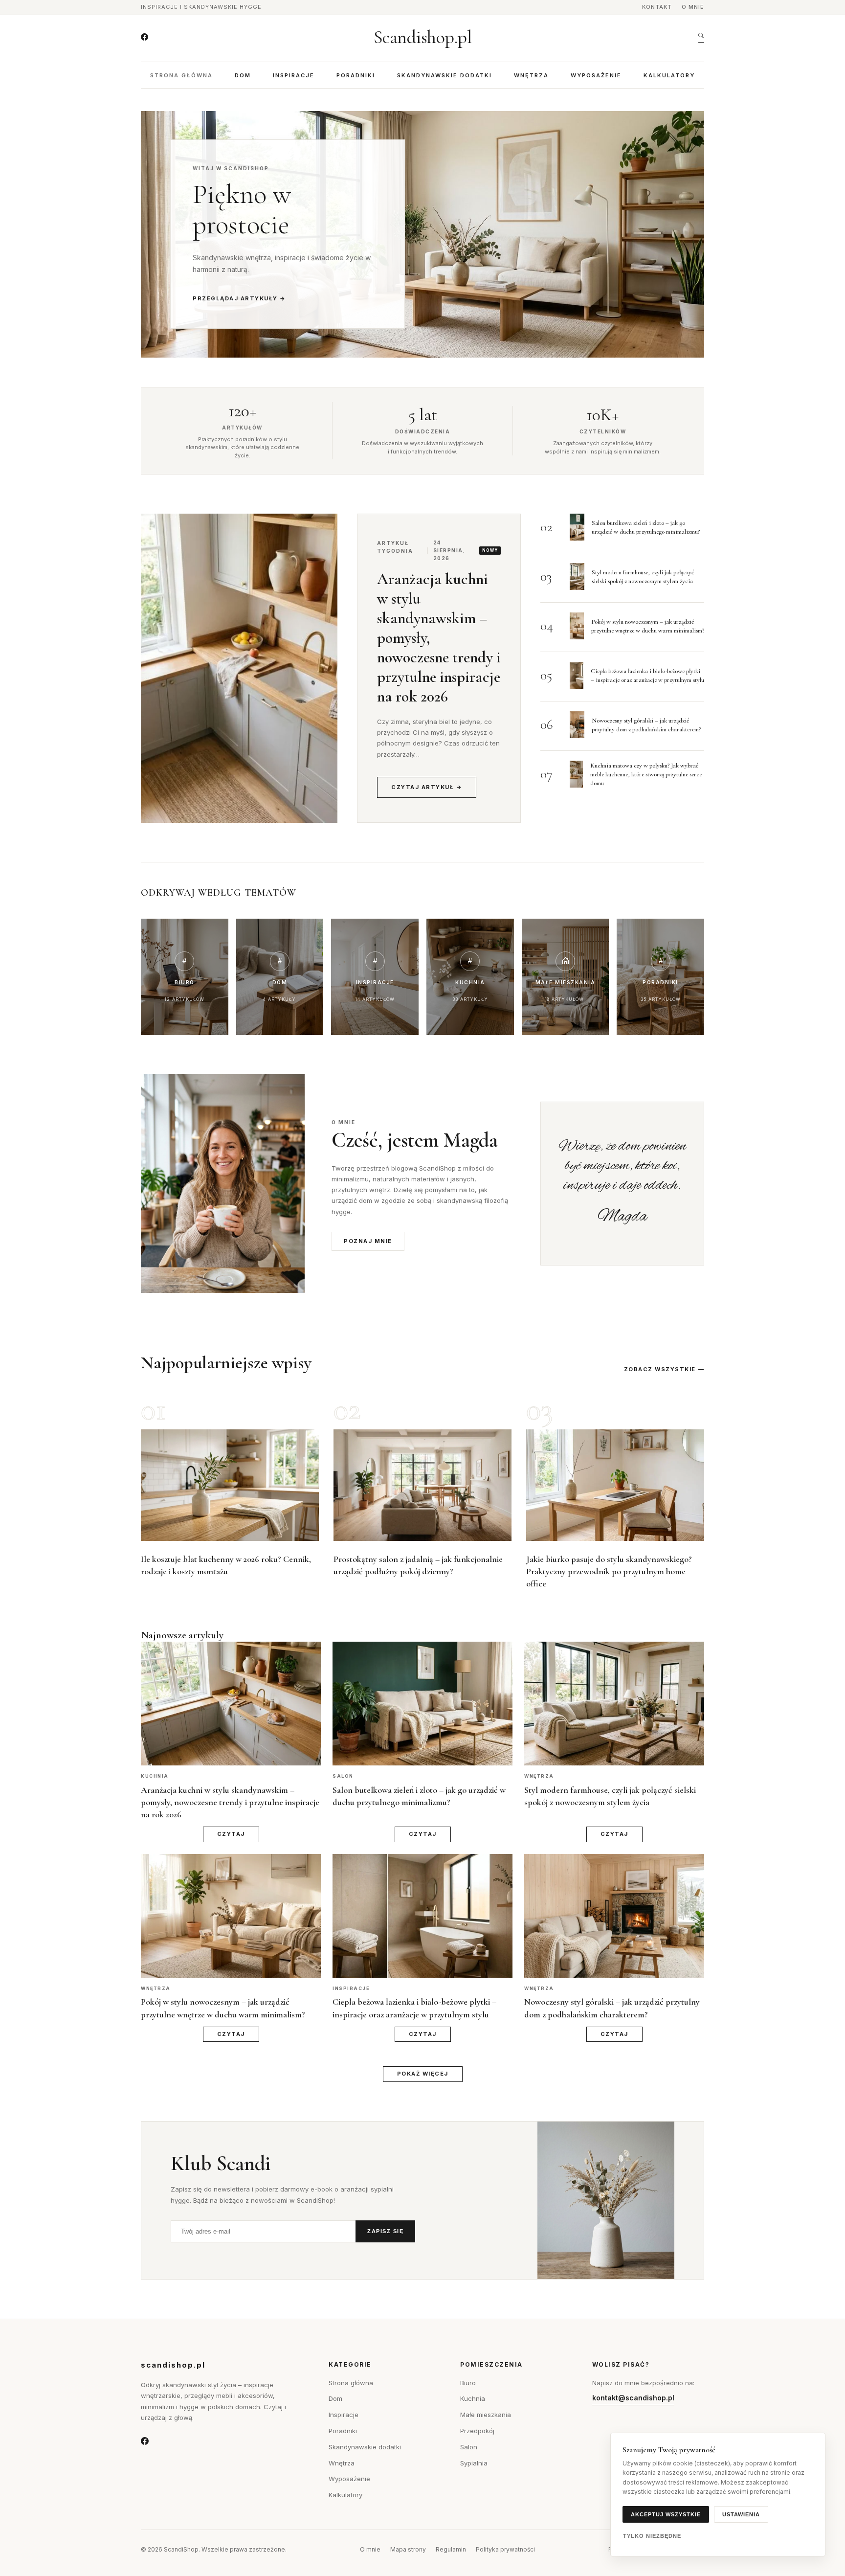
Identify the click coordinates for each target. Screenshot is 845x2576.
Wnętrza (531, 75)
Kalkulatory (669, 75)
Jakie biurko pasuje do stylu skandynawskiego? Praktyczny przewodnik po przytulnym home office (609, 1571)
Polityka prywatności (505, 2549)
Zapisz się (385, 2231)
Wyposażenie (596, 75)
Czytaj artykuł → (427, 787)
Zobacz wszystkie (660, 1369)
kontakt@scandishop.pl (633, 2398)
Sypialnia (474, 2463)
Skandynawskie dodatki (445, 75)
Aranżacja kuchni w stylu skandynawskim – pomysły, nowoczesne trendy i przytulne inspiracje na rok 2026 (230, 1802)
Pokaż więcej (423, 2074)
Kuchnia (473, 2398)
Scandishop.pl (423, 37)
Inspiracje (294, 75)
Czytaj (231, 1834)
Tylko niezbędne (652, 2536)
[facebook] (145, 37)
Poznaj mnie (368, 1241)
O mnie (693, 7)
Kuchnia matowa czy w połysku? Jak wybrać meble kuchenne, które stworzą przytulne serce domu (646, 774)
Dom (243, 75)
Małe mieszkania (486, 2415)
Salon (469, 2447)
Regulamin (451, 2549)
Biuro (468, 2383)
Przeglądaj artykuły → (239, 298)
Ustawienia (741, 2514)
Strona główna (181, 75)
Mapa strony (408, 2549)
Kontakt (657, 7)
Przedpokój (477, 2431)
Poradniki (356, 75)
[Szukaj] (701, 37)
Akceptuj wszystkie (666, 2514)
